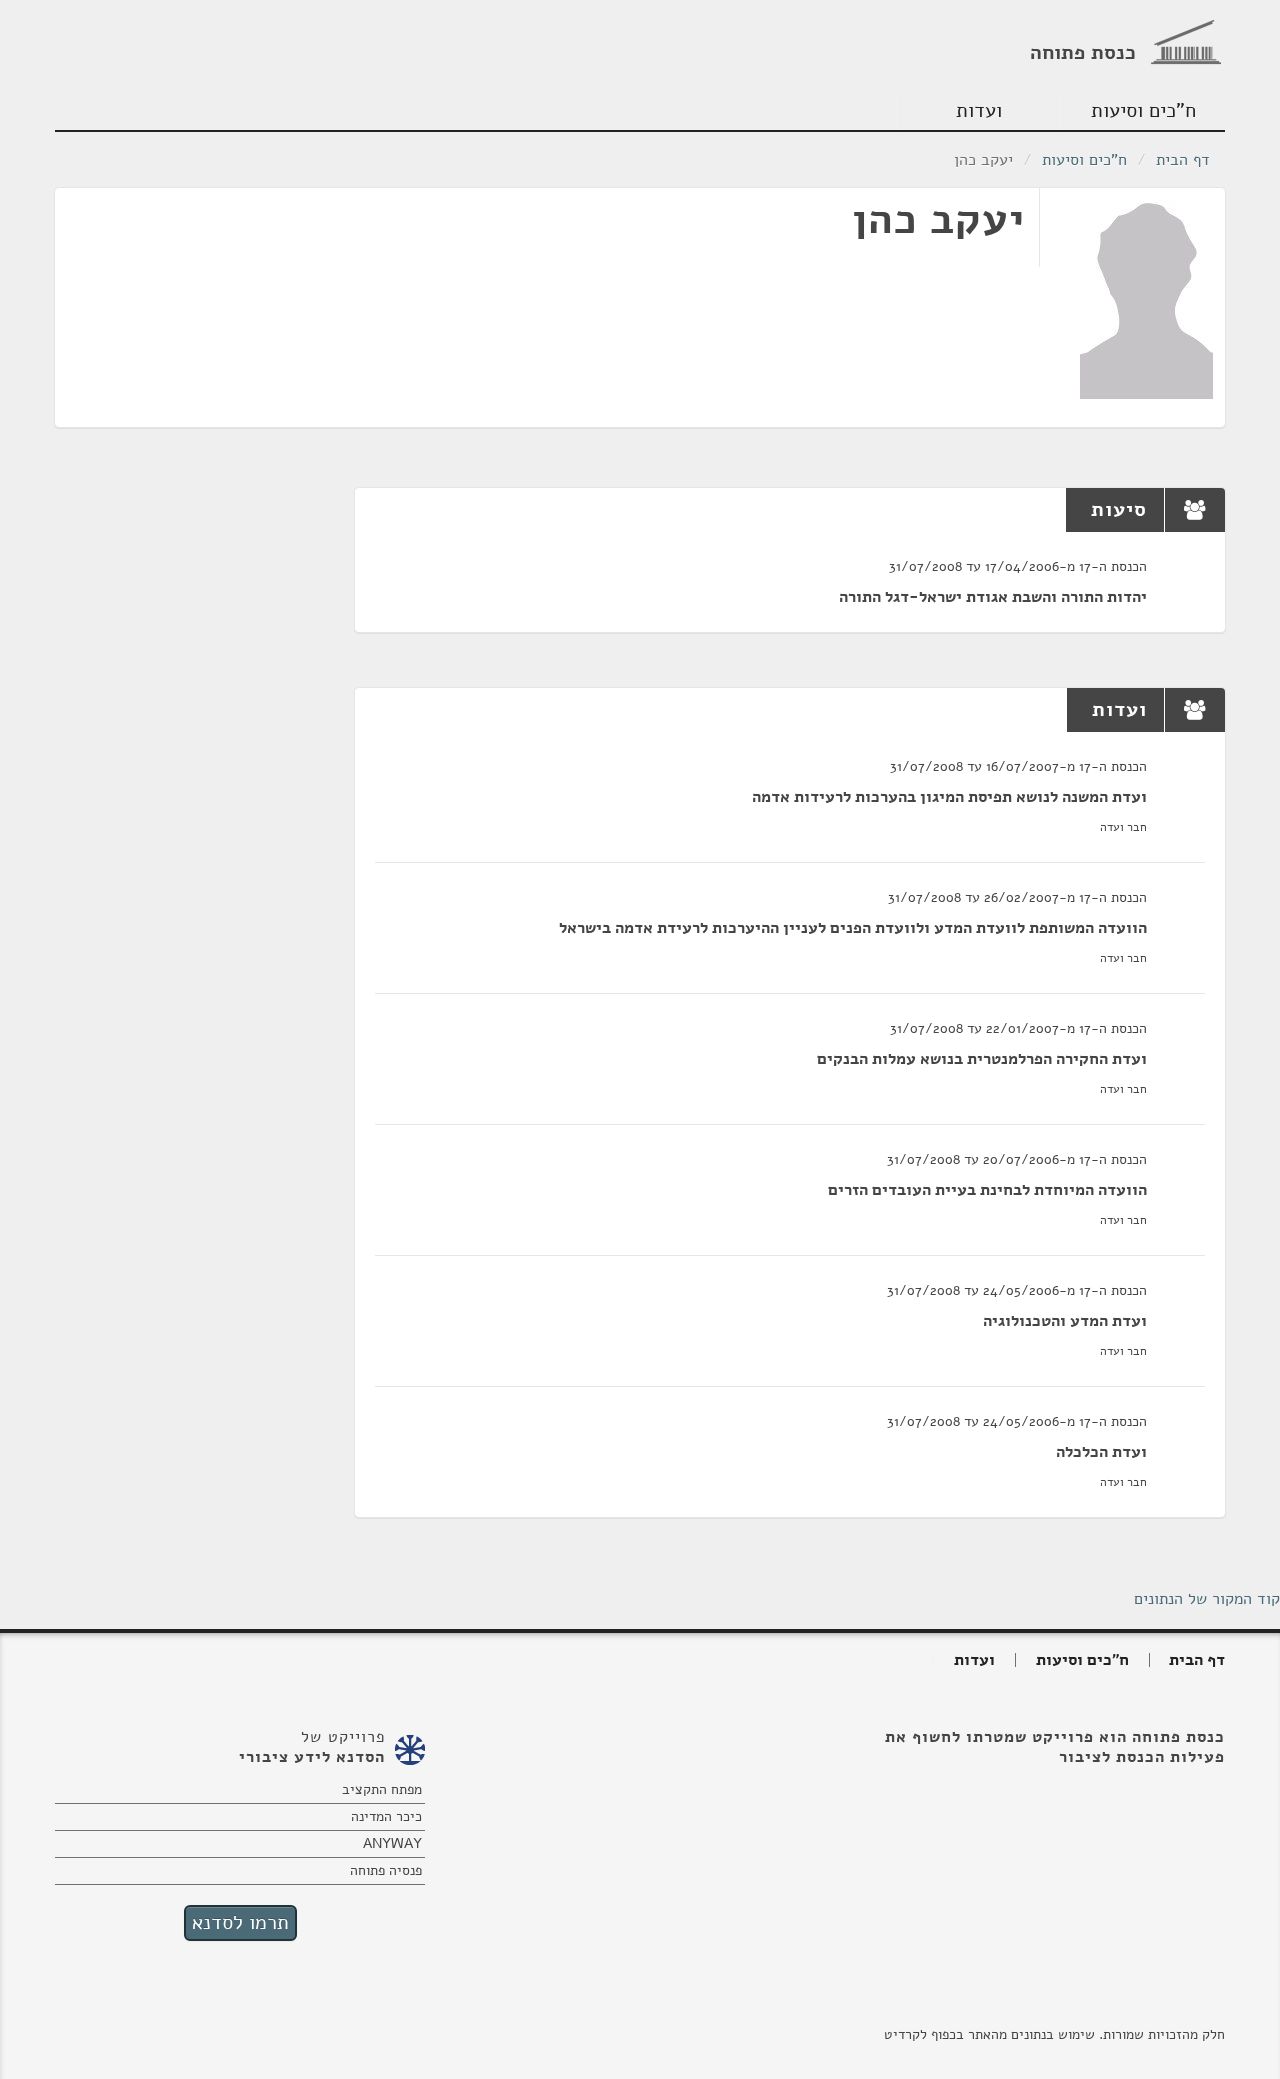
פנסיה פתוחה (386, 1870)
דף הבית (1183, 160)
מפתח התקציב (382, 1789)
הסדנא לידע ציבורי (312, 1757)
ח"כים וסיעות (1143, 110)
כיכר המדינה (386, 1816)
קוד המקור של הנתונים (1207, 1599)
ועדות (979, 110)
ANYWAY (392, 1843)
